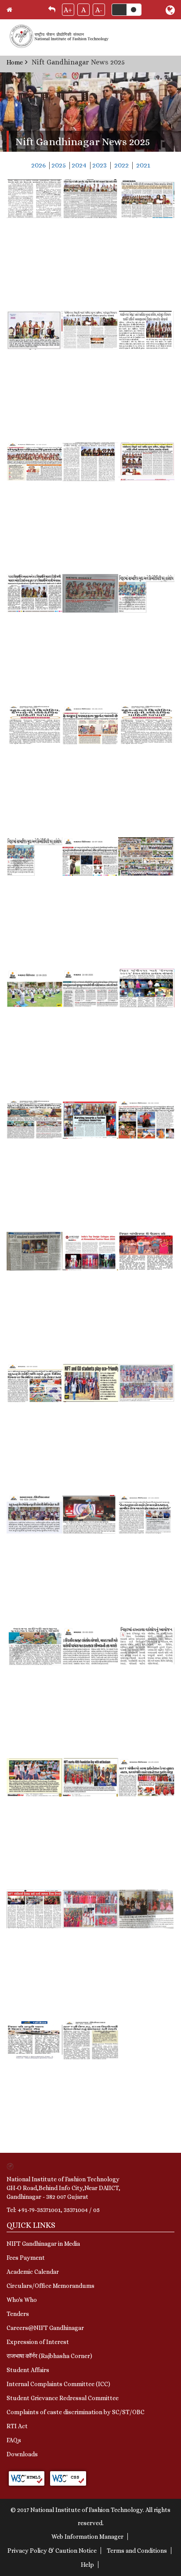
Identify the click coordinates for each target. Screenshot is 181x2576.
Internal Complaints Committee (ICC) (58, 2384)
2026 (38, 165)
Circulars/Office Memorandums (51, 2286)
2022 (121, 165)
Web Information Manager (87, 2537)
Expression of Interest (38, 2342)
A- (99, 10)
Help (87, 2565)
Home (15, 62)
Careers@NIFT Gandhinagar (45, 2328)
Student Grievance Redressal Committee (63, 2398)
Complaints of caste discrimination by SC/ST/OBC (76, 2412)
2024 (79, 165)
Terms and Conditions (137, 2551)
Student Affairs (28, 2370)
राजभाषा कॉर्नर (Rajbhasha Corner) (49, 2356)
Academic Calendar (33, 2272)
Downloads (22, 2454)
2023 (100, 165)
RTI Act (17, 2426)
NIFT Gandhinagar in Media (43, 2244)
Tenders (18, 2314)
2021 (143, 165)
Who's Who (22, 2300)
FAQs (14, 2440)
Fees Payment (26, 2258)
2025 (59, 165)
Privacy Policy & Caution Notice (52, 2551)
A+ (68, 10)
